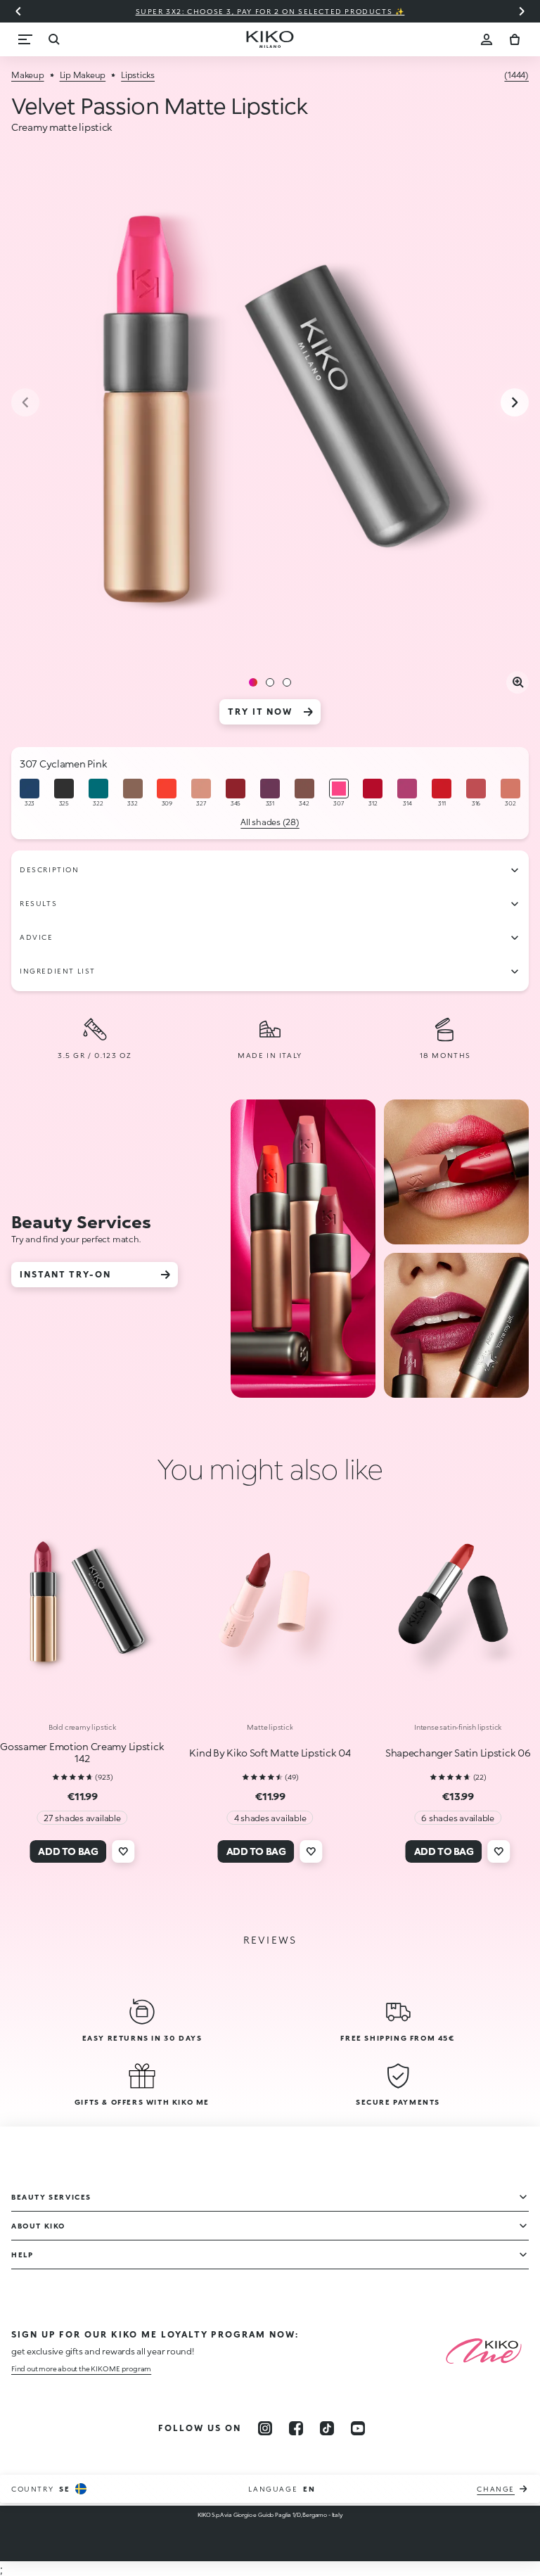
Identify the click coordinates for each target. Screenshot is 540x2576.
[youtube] (358, 2428)
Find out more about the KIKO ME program (81, 2368)
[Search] (53, 39)
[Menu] (25, 39)
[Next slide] (522, 11)
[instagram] (265, 2428)
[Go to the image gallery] (270, 404)
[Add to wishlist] (123, 1851)
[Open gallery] (517, 682)
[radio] (30, 793)
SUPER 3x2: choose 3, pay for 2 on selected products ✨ (270, 11)
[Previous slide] (18, 11)
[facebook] (296, 2428)
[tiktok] (327, 2428)
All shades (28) (270, 822)
